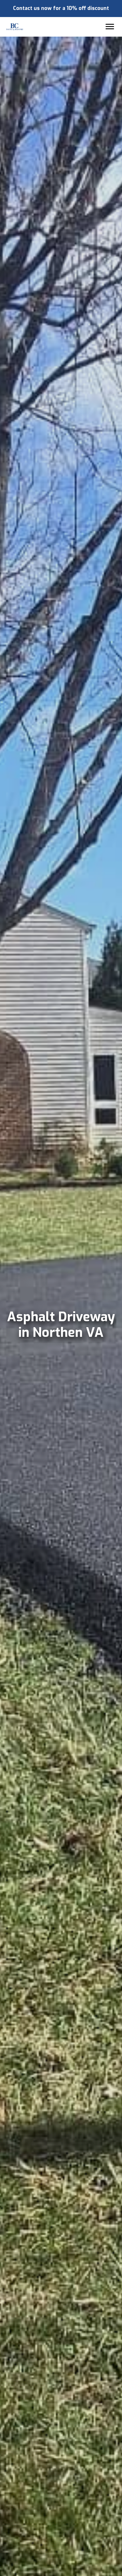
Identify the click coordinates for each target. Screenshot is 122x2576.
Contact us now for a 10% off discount (61, 8)
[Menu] (110, 27)
